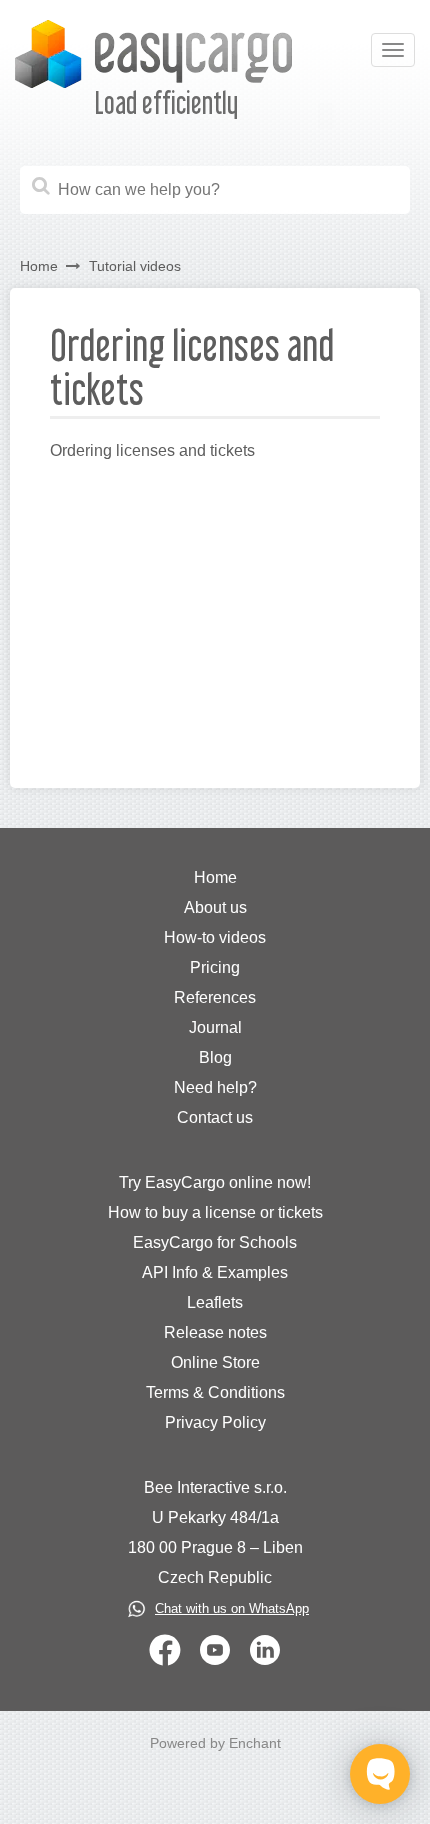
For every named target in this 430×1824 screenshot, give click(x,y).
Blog (215, 1057)
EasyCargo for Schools (215, 1242)
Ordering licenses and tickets (152, 450)
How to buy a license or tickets (215, 1212)
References (215, 997)
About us (215, 907)
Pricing (215, 967)
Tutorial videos (135, 266)
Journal (215, 1027)
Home (39, 266)
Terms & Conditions (215, 1392)
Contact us (215, 1117)
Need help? (215, 1087)
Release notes (215, 1332)
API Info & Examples (215, 1272)
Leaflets (215, 1302)
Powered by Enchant (215, 1743)
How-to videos (215, 937)
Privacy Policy (215, 1422)
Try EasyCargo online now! (215, 1182)
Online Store (215, 1362)
